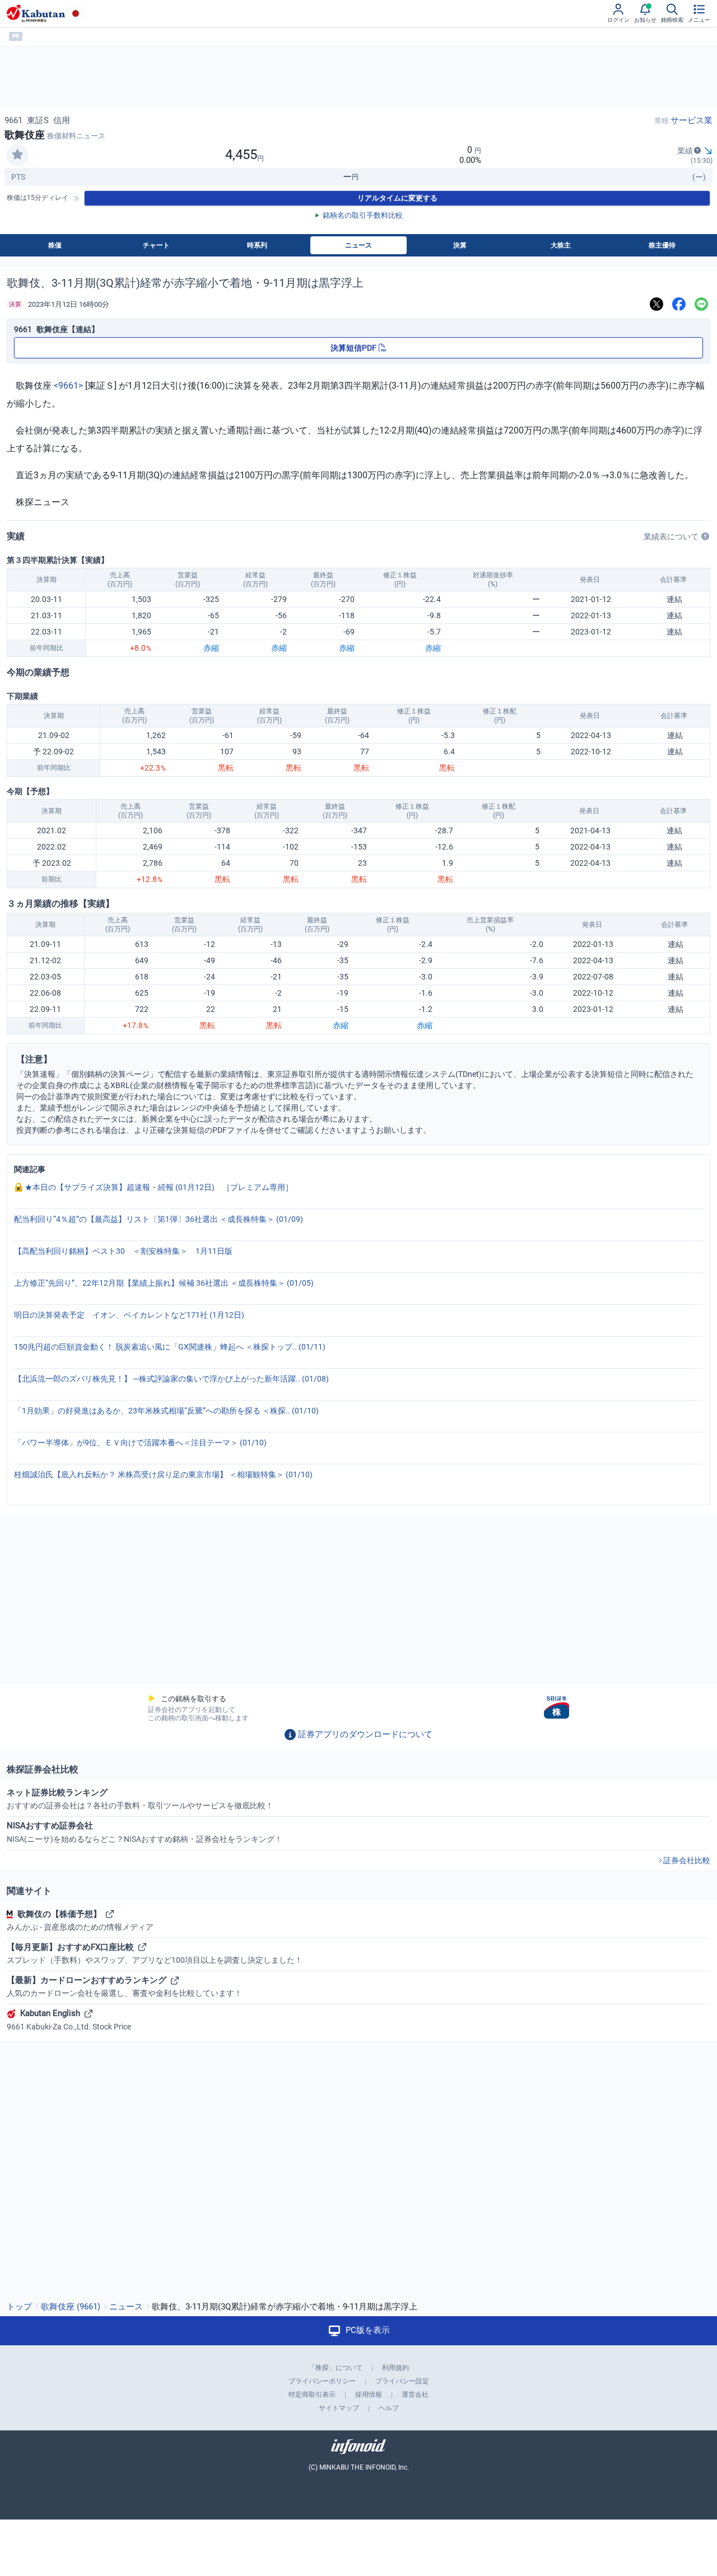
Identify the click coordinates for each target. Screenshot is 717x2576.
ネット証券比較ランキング (140, 1799)
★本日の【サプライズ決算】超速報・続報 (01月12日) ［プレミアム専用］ (158, 1187)
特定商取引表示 (312, 2395)
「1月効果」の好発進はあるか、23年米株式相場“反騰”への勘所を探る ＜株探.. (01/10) (166, 1411)
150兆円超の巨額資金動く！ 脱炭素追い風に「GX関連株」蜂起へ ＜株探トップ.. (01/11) (170, 1347)
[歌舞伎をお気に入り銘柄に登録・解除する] (17, 155)
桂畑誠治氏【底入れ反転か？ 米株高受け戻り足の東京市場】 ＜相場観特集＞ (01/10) (163, 1474)
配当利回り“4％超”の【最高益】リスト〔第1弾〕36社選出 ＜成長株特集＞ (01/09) (159, 1219)
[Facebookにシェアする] (679, 304)
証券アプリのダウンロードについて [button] (365, 1734)
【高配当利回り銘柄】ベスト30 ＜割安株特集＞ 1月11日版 (123, 1251)
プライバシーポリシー (322, 2381)
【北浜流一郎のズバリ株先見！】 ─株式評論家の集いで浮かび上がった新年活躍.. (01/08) (171, 1379)
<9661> (68, 386)
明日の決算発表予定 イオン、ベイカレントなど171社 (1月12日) (129, 1315)
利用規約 (395, 2368)
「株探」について (336, 2368)
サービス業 (692, 120)
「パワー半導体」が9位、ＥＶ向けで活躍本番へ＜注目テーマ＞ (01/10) (140, 1443)
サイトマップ (339, 2408)
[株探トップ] (36, 13)
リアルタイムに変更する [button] (397, 198)
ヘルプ (389, 2408)
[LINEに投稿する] (701, 304)
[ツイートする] (657, 304)
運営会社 (415, 2395)
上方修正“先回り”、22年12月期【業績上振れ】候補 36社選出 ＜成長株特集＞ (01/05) (164, 1283)
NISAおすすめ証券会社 (145, 1832)
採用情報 (369, 2395)
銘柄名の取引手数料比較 (363, 215)
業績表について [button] (671, 536)
